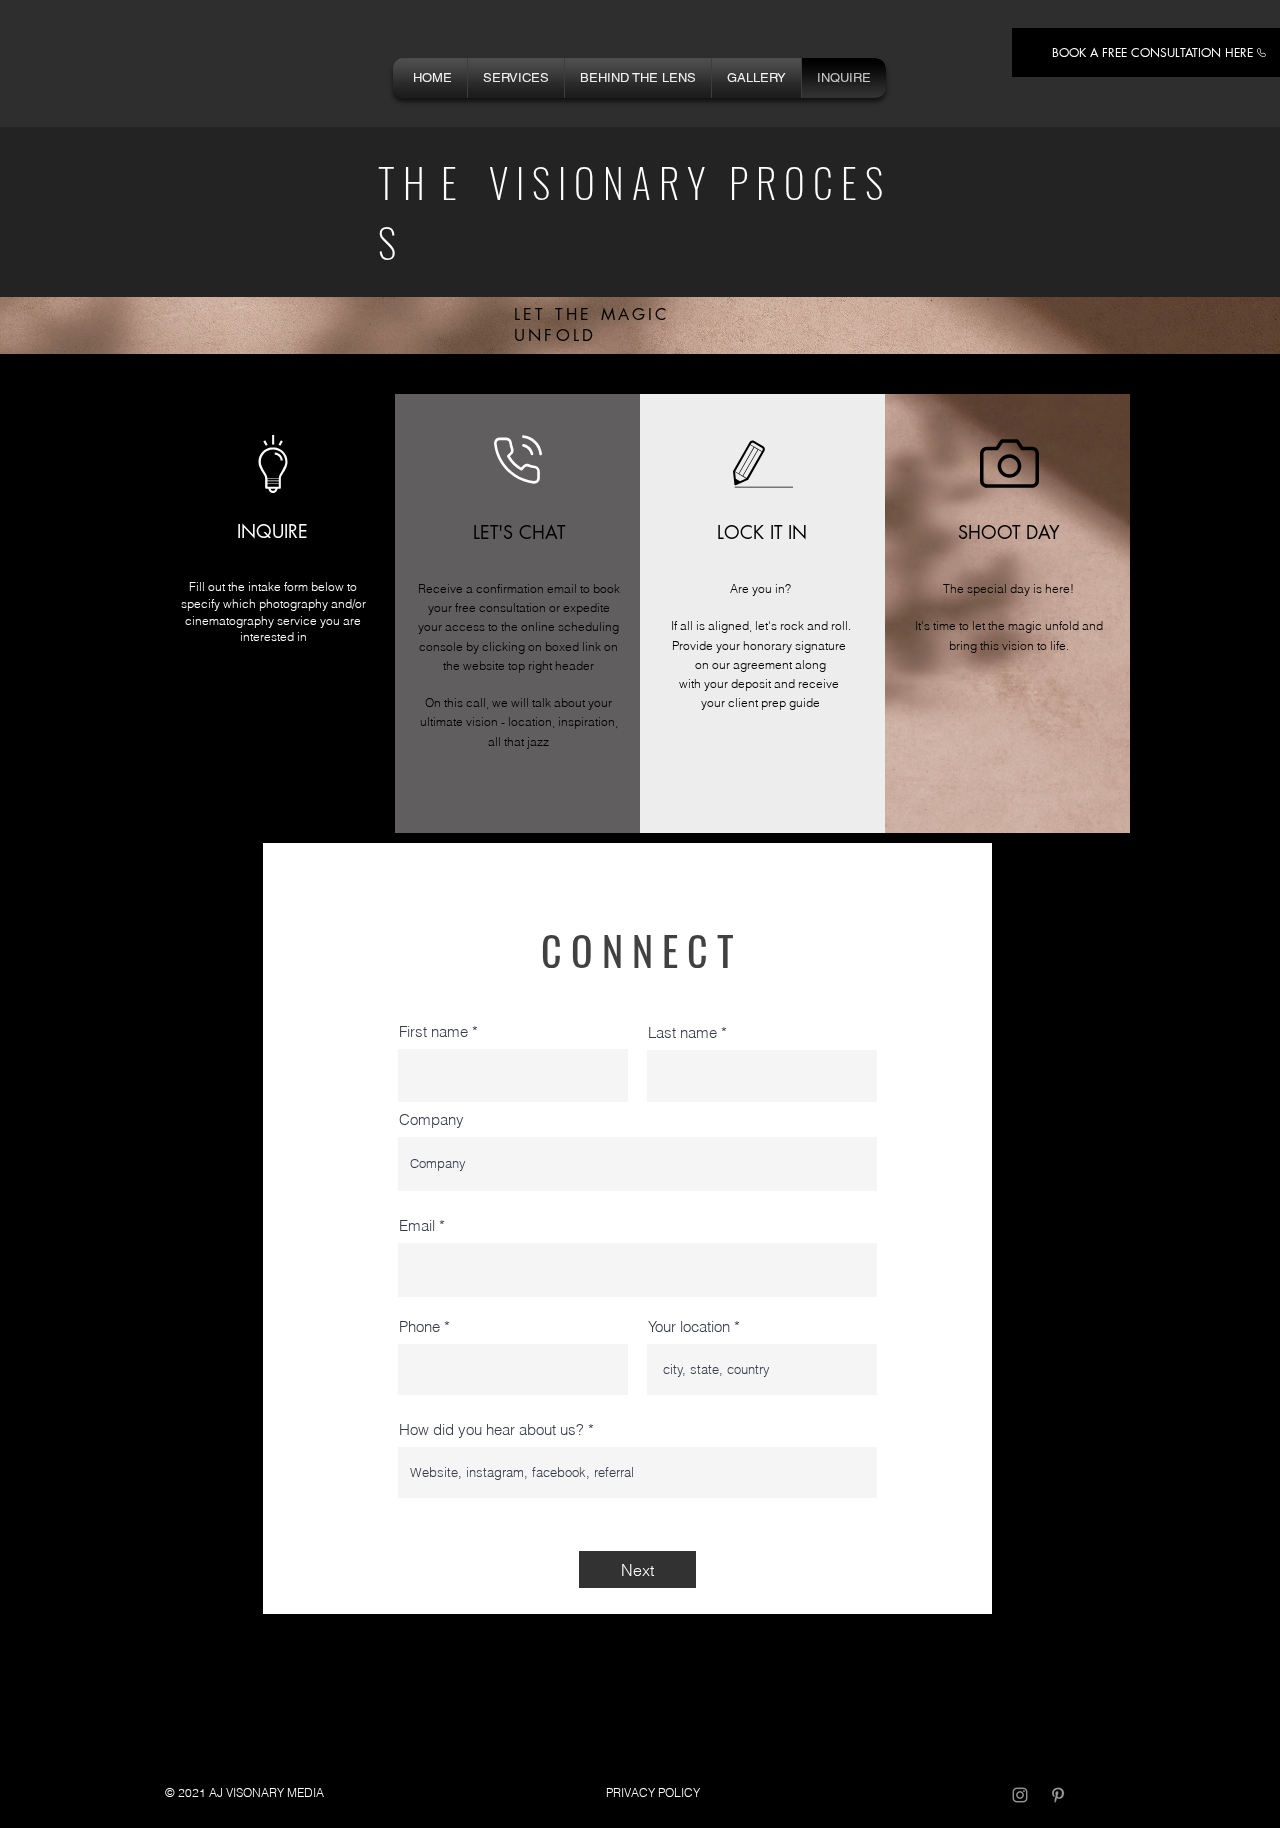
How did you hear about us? (491, 1429)
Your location (689, 1326)
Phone (419, 1326)
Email (417, 1225)
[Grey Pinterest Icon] (1058, 1795)
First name (433, 1031)
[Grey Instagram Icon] (1020, 1795)
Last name (682, 1032)
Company (431, 1119)
